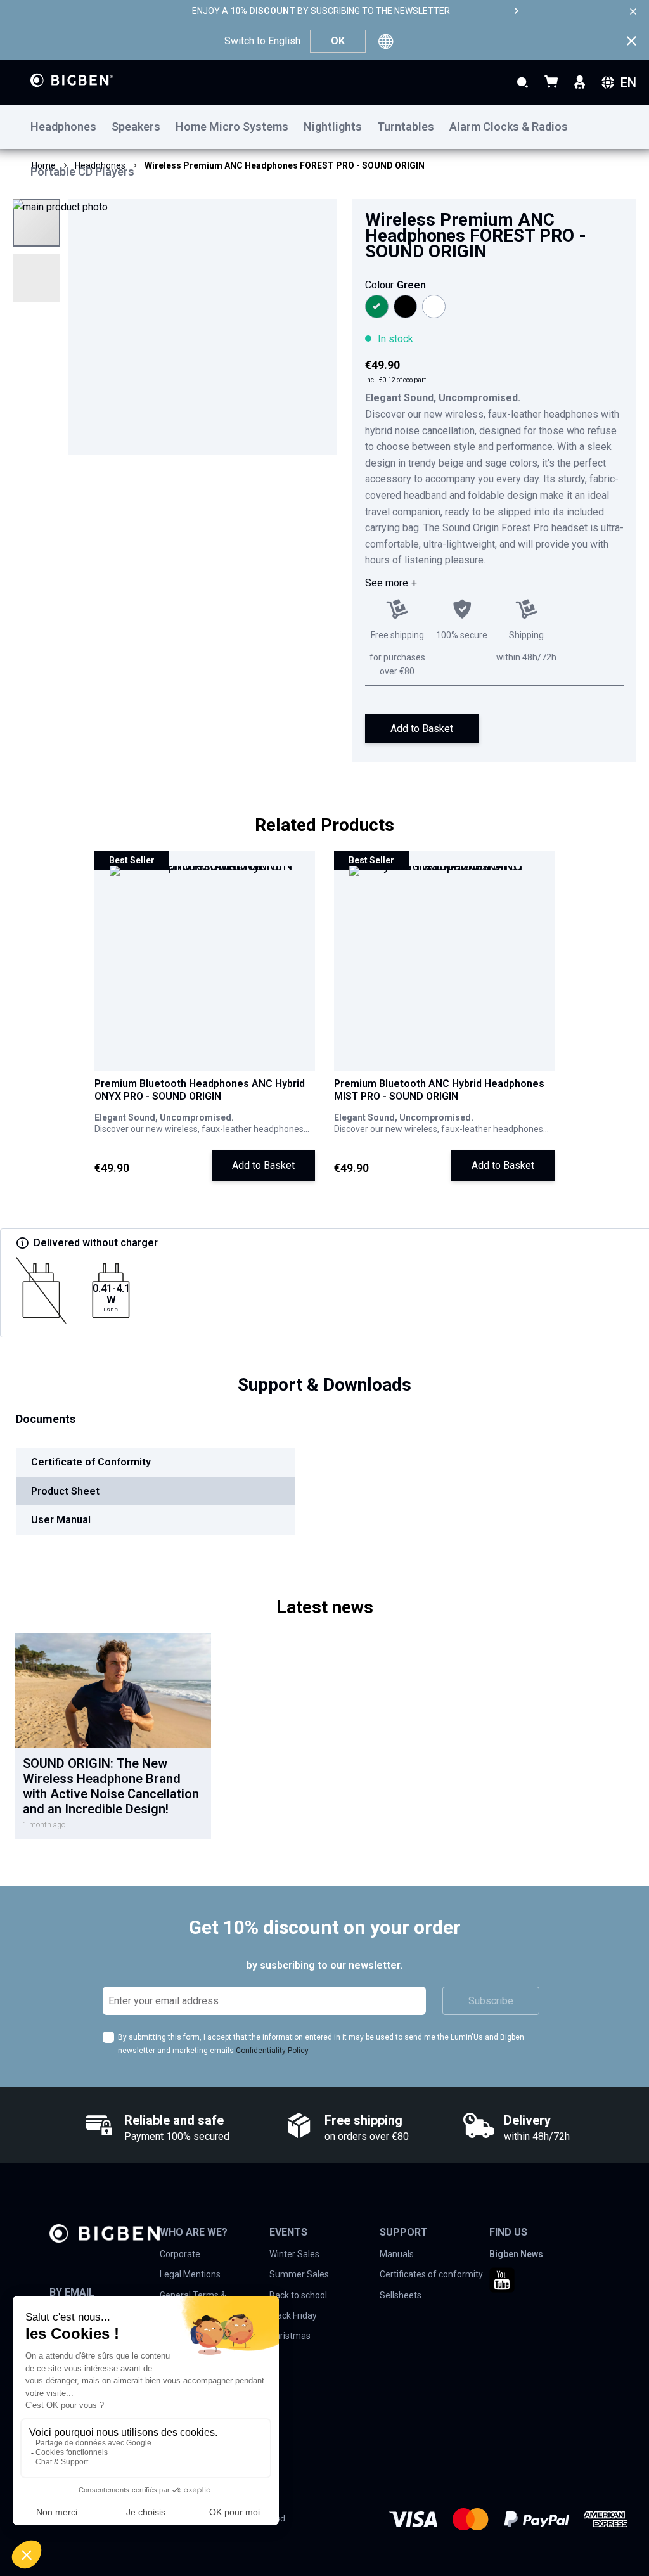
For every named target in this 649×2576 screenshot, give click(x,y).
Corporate (180, 2254)
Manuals (397, 2254)
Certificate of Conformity (91, 1462)
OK (338, 41)
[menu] (324, 127)
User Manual (61, 1520)
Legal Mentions (190, 2274)
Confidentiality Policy (272, 2051)
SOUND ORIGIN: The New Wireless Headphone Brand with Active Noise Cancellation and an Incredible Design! (111, 1786)
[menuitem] (71, 127)
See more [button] (387, 583)
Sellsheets (401, 2295)
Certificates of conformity (431, 2274)
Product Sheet (65, 1491)
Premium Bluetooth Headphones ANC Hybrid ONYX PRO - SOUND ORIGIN (200, 1090)
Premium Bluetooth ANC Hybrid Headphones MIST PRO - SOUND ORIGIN (439, 1090)
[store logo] (72, 80)
